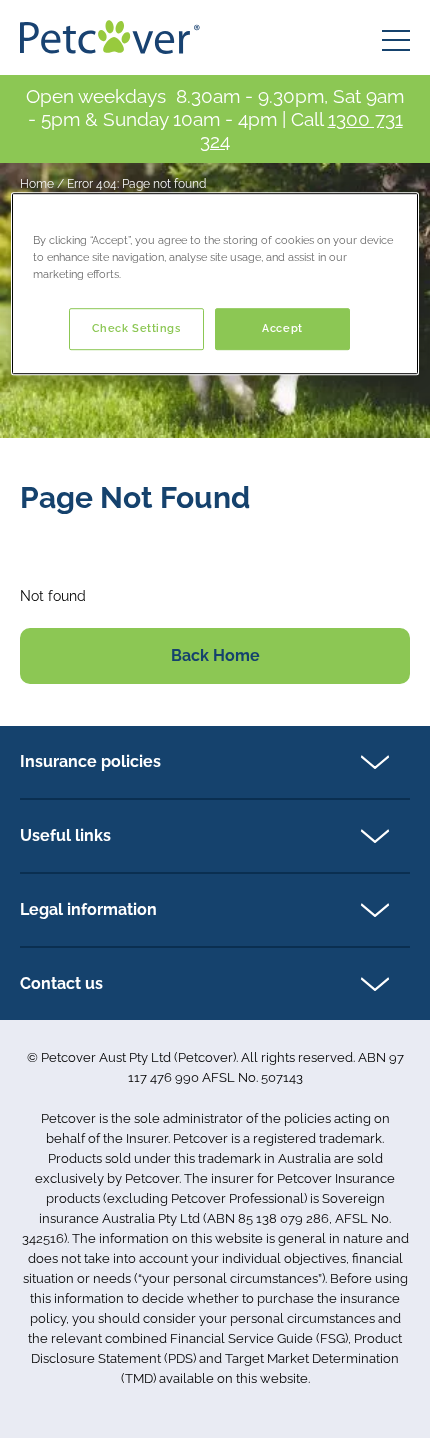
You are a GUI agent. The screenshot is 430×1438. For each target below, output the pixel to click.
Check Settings (136, 328)
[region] (215, 283)
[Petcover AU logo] (110, 37)
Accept (282, 328)
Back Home (215, 655)
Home (37, 184)
